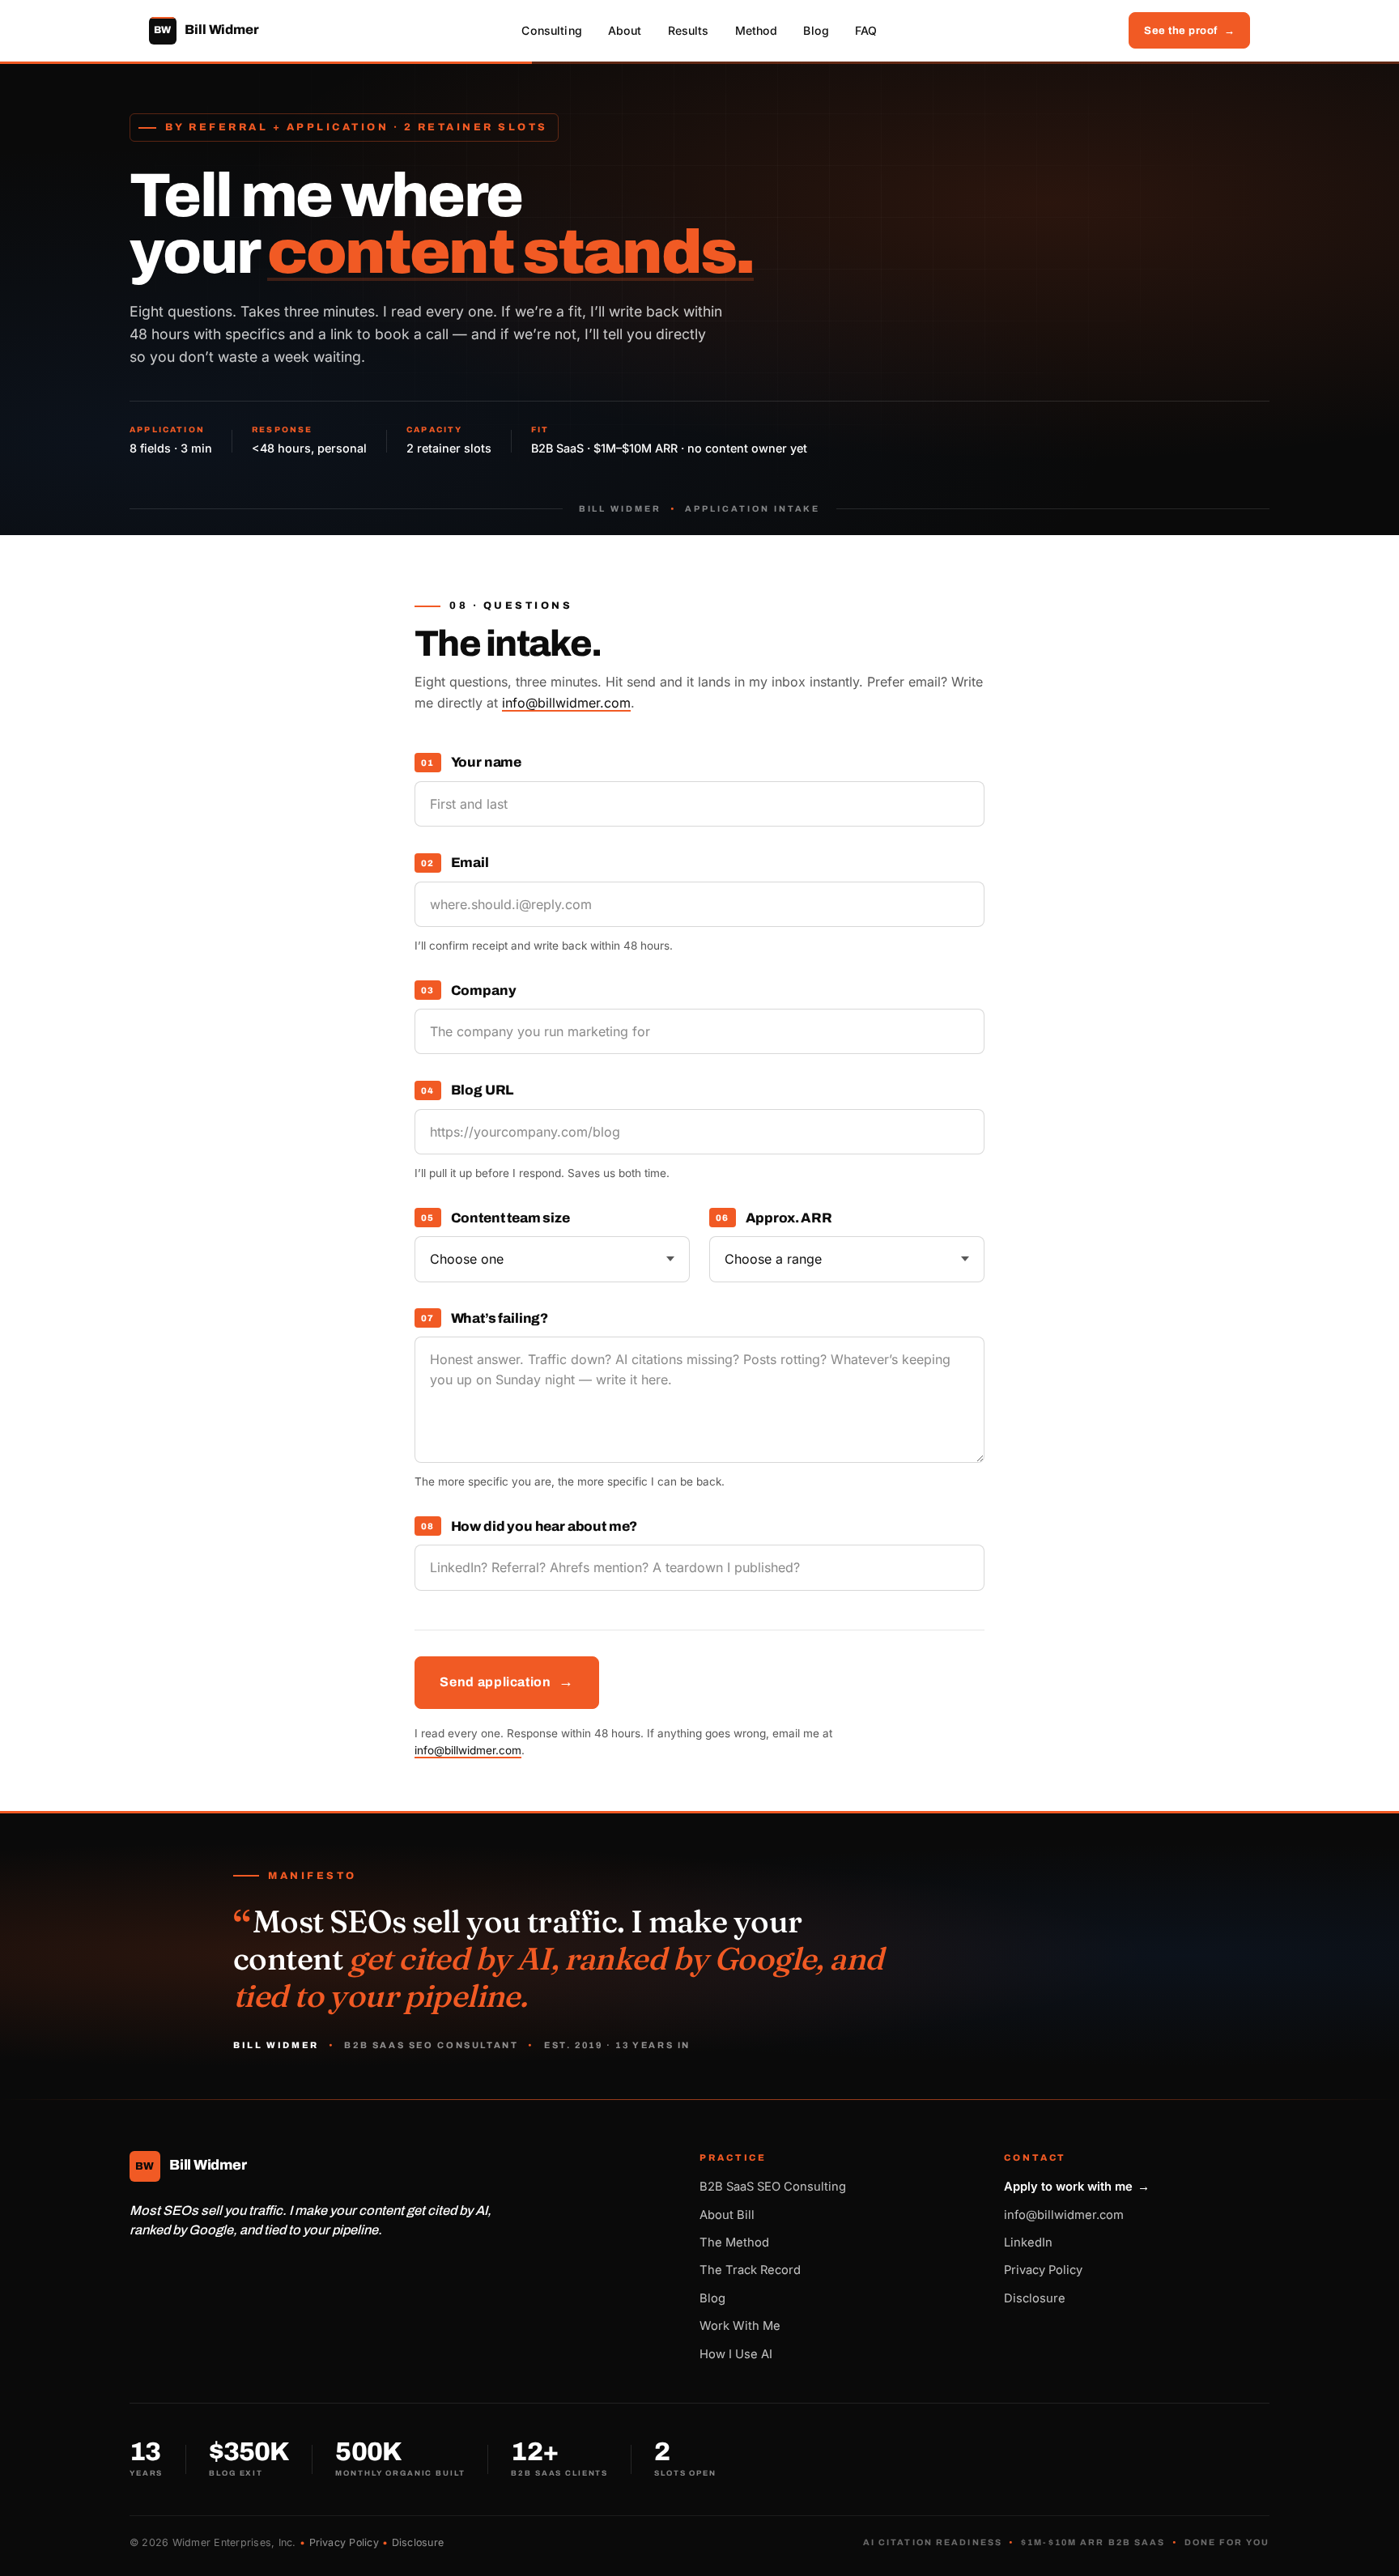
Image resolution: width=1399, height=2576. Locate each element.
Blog (816, 30)
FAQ (866, 30)
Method (757, 30)
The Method (734, 2242)
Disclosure (1035, 2298)
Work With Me (740, 2326)
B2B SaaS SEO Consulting (773, 2187)
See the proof (1189, 30)
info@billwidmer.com (566, 703)
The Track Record (750, 2270)
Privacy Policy (1043, 2270)
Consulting (551, 30)
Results (689, 30)
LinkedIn (1028, 2242)
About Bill (727, 2215)
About (625, 30)
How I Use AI (736, 2354)
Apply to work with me (1077, 2187)
